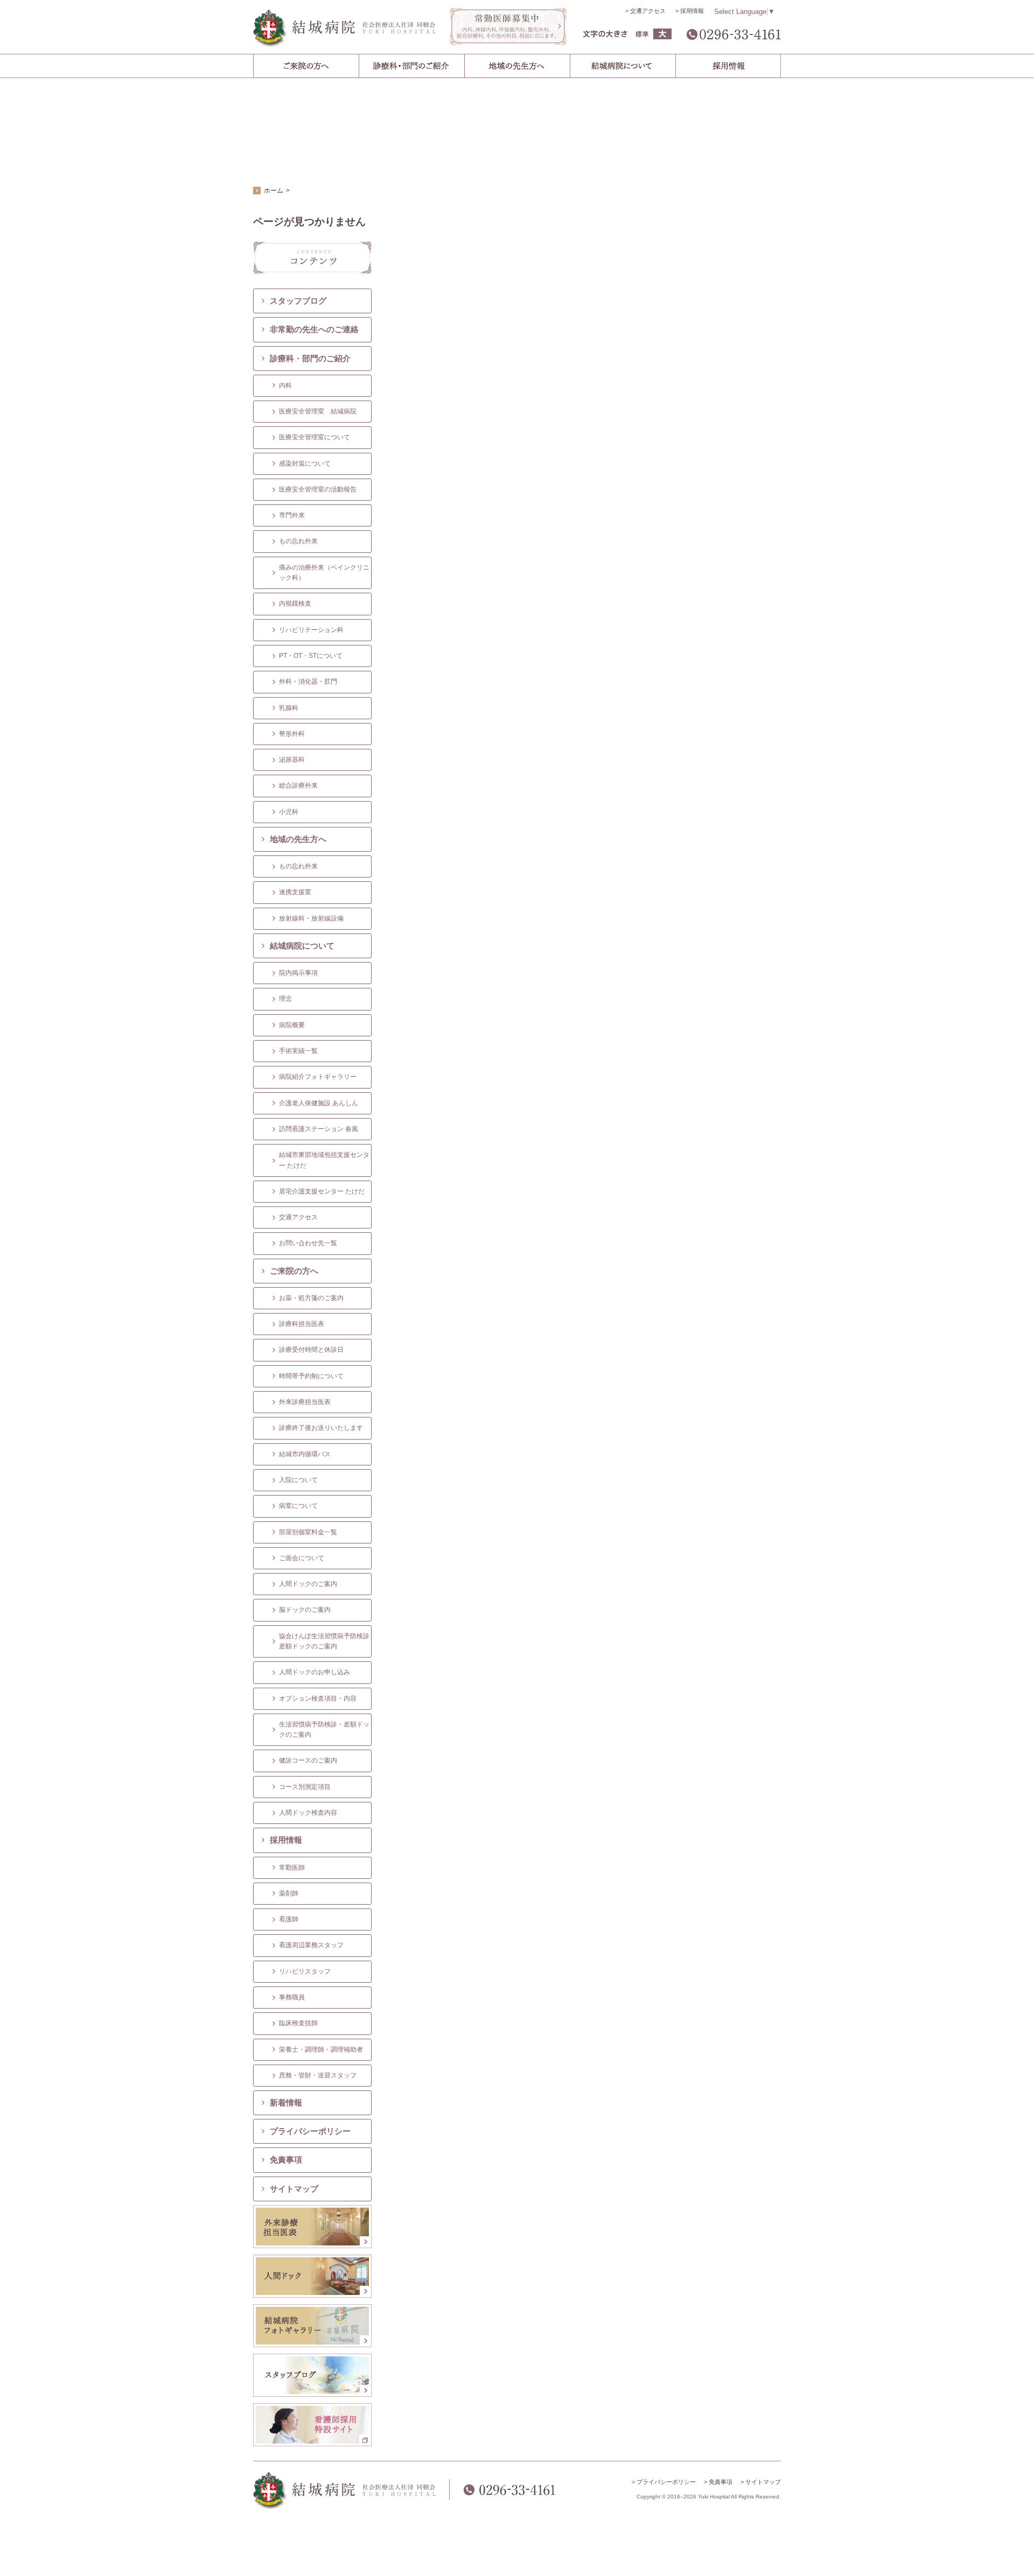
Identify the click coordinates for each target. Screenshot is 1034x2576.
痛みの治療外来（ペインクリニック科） (324, 573)
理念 (285, 999)
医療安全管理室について (315, 437)
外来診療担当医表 (305, 1402)
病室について (298, 1506)
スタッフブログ (298, 301)
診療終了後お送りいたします (321, 1428)
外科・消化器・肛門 (308, 682)
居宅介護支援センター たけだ (322, 1191)
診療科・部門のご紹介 (310, 358)
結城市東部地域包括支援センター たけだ (324, 1160)
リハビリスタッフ (305, 1971)
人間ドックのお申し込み (315, 1672)
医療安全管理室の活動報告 (318, 489)
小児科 (289, 812)
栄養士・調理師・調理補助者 (321, 2049)
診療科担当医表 (302, 1324)
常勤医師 (292, 1868)
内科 (285, 385)
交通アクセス (648, 11)
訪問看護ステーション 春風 (319, 1129)
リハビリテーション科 (311, 630)
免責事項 (286, 2160)
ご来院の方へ (294, 1271)
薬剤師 (289, 1893)
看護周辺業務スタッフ (311, 1945)
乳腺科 (289, 708)
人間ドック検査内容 (308, 1813)
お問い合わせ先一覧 (308, 1243)
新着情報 (286, 2103)
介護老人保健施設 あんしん (319, 1103)
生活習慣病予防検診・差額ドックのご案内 (324, 1729)
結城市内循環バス (305, 1454)
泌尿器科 (292, 760)
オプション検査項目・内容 (318, 1698)
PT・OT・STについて (311, 656)
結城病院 (345, 28)
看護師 (289, 1919)
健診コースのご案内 (308, 1760)
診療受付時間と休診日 (311, 1350)
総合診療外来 (298, 785)
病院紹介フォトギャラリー (318, 1077)
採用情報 (692, 11)
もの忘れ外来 (298, 541)
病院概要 (292, 1025)
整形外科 (292, 734)
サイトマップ (294, 2189)
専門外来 (292, 515)
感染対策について (305, 464)
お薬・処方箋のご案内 (311, 1298)
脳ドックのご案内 (305, 1610)
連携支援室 (295, 892)
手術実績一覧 (298, 1051)
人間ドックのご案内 (308, 1584)
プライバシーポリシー (310, 2131)
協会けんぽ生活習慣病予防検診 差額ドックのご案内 (325, 1641)
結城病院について (302, 946)
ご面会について (302, 1558)
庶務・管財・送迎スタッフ (318, 2075)
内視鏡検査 (295, 603)
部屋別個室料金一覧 (308, 1532)
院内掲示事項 (298, 973)
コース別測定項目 (305, 1787)
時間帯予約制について (311, 1376)
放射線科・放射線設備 (311, 918)
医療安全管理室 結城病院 (318, 411)
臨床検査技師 (298, 2023)
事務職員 (292, 1997)
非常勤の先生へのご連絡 (314, 329)
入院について (298, 1480)
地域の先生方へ (298, 839)
